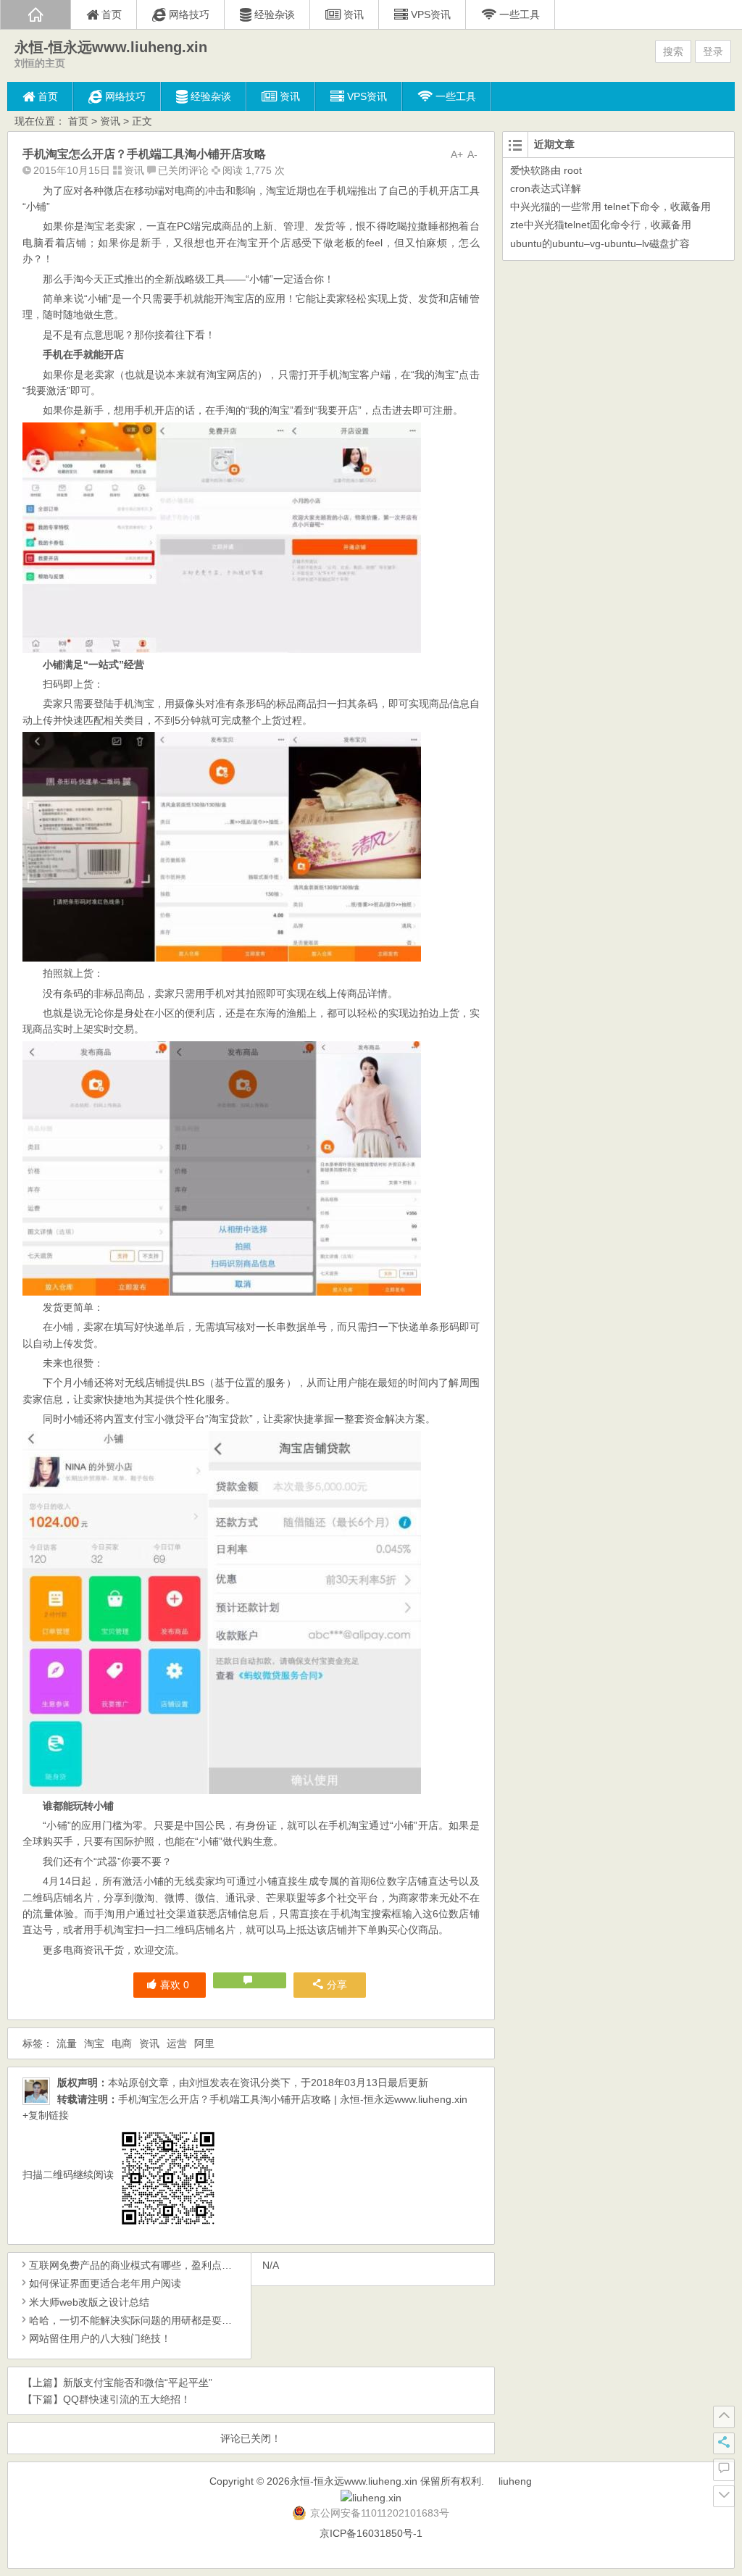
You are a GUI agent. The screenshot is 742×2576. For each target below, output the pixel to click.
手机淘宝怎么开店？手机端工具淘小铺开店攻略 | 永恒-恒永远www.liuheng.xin (293, 2099)
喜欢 (175, 1985)
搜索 (673, 51)
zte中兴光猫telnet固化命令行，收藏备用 (601, 225)
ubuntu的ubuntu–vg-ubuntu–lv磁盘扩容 (600, 243)
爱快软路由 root (546, 170)
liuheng (515, 2481)
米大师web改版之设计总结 (89, 2302)
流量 (67, 2043)
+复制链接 (46, 2115)
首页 (78, 121)
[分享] (724, 2443)
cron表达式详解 (546, 188)
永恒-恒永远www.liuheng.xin (111, 47)
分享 (337, 1985)
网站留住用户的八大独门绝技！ (100, 2338)
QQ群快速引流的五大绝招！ (127, 2399)
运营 (177, 2043)
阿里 (204, 2043)
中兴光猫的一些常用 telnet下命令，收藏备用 (610, 207)
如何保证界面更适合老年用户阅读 (105, 2283)
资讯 (110, 121)
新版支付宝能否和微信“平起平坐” (138, 2383)
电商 (122, 2043)
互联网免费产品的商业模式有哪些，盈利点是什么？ (146, 2265)
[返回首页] (36, 14)
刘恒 (199, 2083)
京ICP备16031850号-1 (371, 2533)
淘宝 (94, 2043)
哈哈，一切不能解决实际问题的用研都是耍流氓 (136, 2320)
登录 (713, 51)
